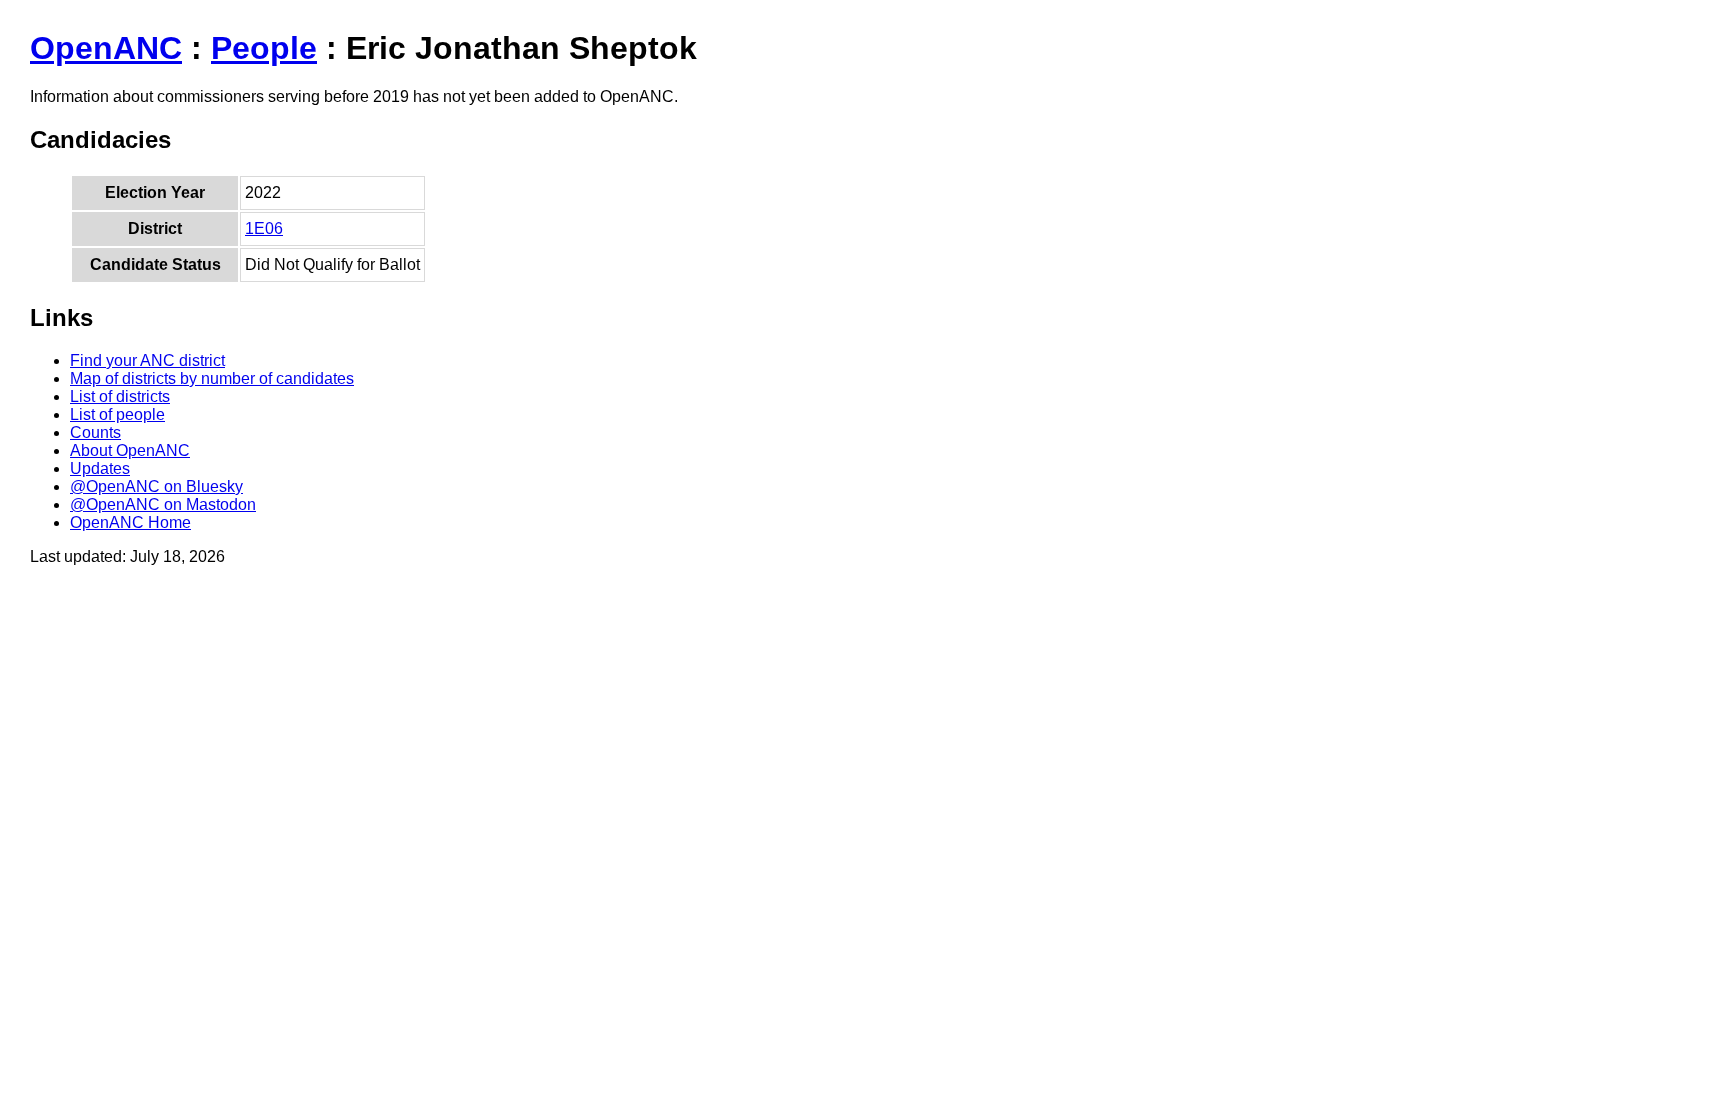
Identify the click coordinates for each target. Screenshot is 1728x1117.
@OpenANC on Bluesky (156, 486)
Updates (100, 468)
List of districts (120, 396)
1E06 (264, 228)
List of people (117, 414)
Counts (95, 432)
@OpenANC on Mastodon (163, 504)
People (264, 48)
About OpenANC (130, 450)
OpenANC (106, 48)
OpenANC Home (130, 522)
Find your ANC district (147, 360)
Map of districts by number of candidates (212, 378)
